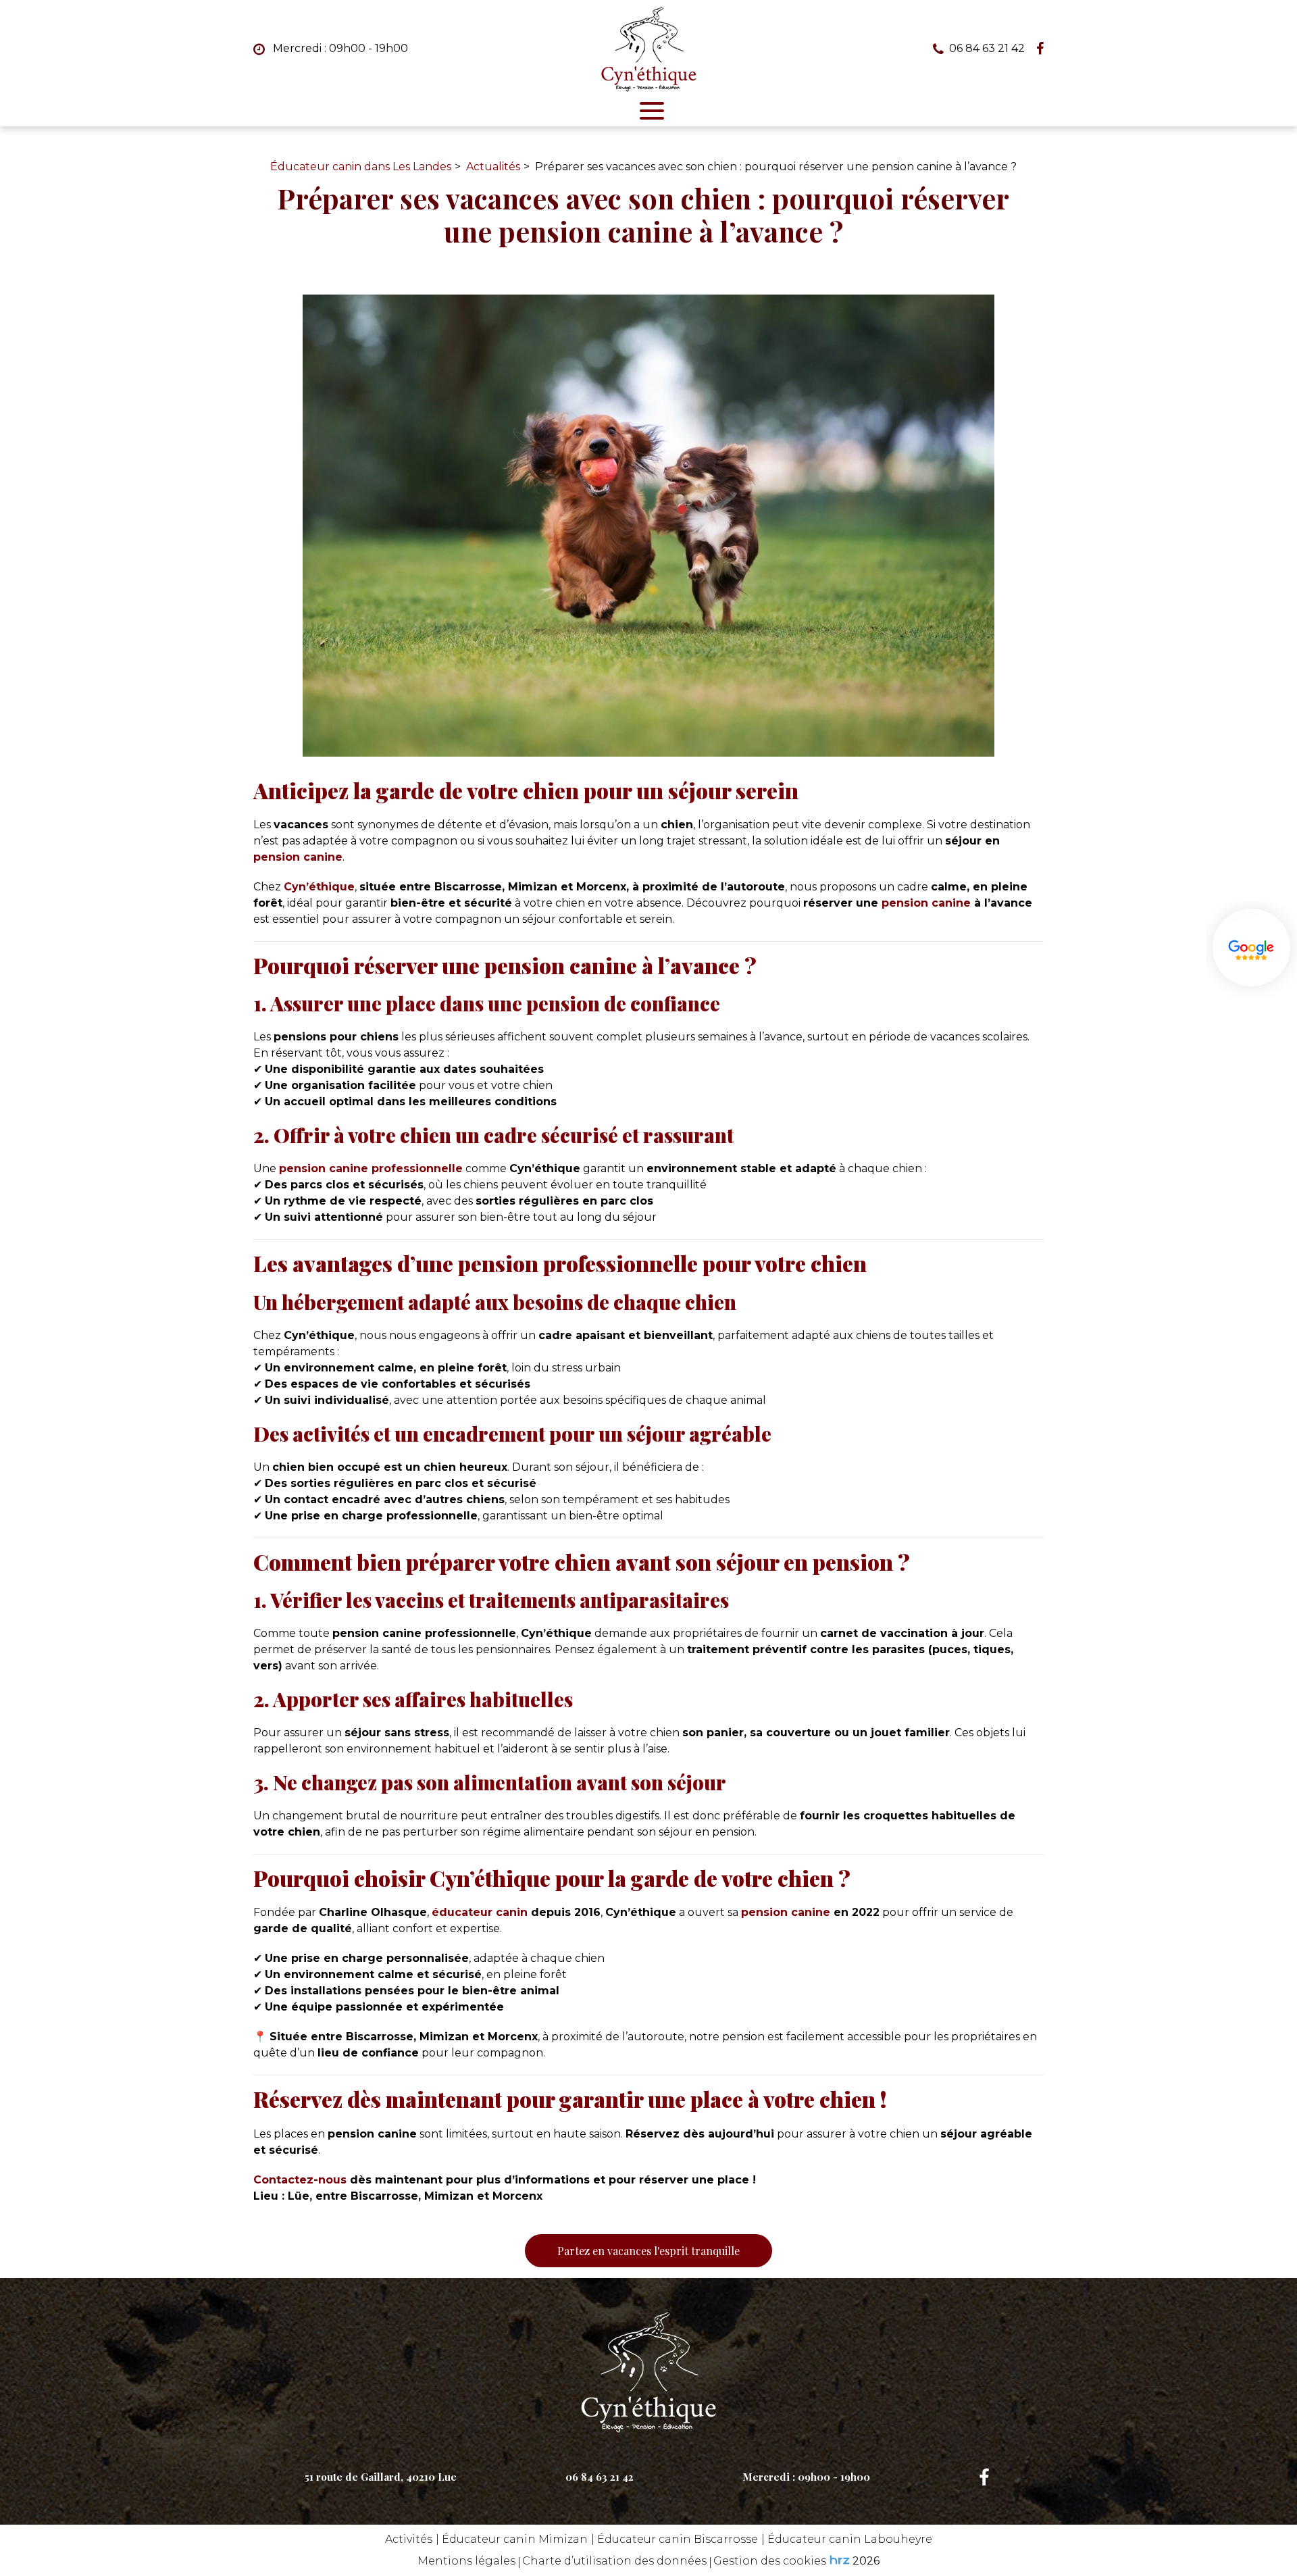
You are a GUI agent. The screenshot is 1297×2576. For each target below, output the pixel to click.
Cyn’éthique (319, 887)
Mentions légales (466, 2561)
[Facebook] (1040, 49)
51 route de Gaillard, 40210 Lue (381, 2477)
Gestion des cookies (770, 2561)
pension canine (298, 857)
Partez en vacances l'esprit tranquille (648, 2251)
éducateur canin (480, 1912)
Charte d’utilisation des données (614, 2561)
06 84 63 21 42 (600, 2477)
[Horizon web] (840, 2560)
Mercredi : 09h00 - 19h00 (339, 48)
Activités (409, 2539)
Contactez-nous (300, 2180)
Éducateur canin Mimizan (515, 2539)
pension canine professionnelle (371, 1168)
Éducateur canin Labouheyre (850, 2539)
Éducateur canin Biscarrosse (678, 2539)
